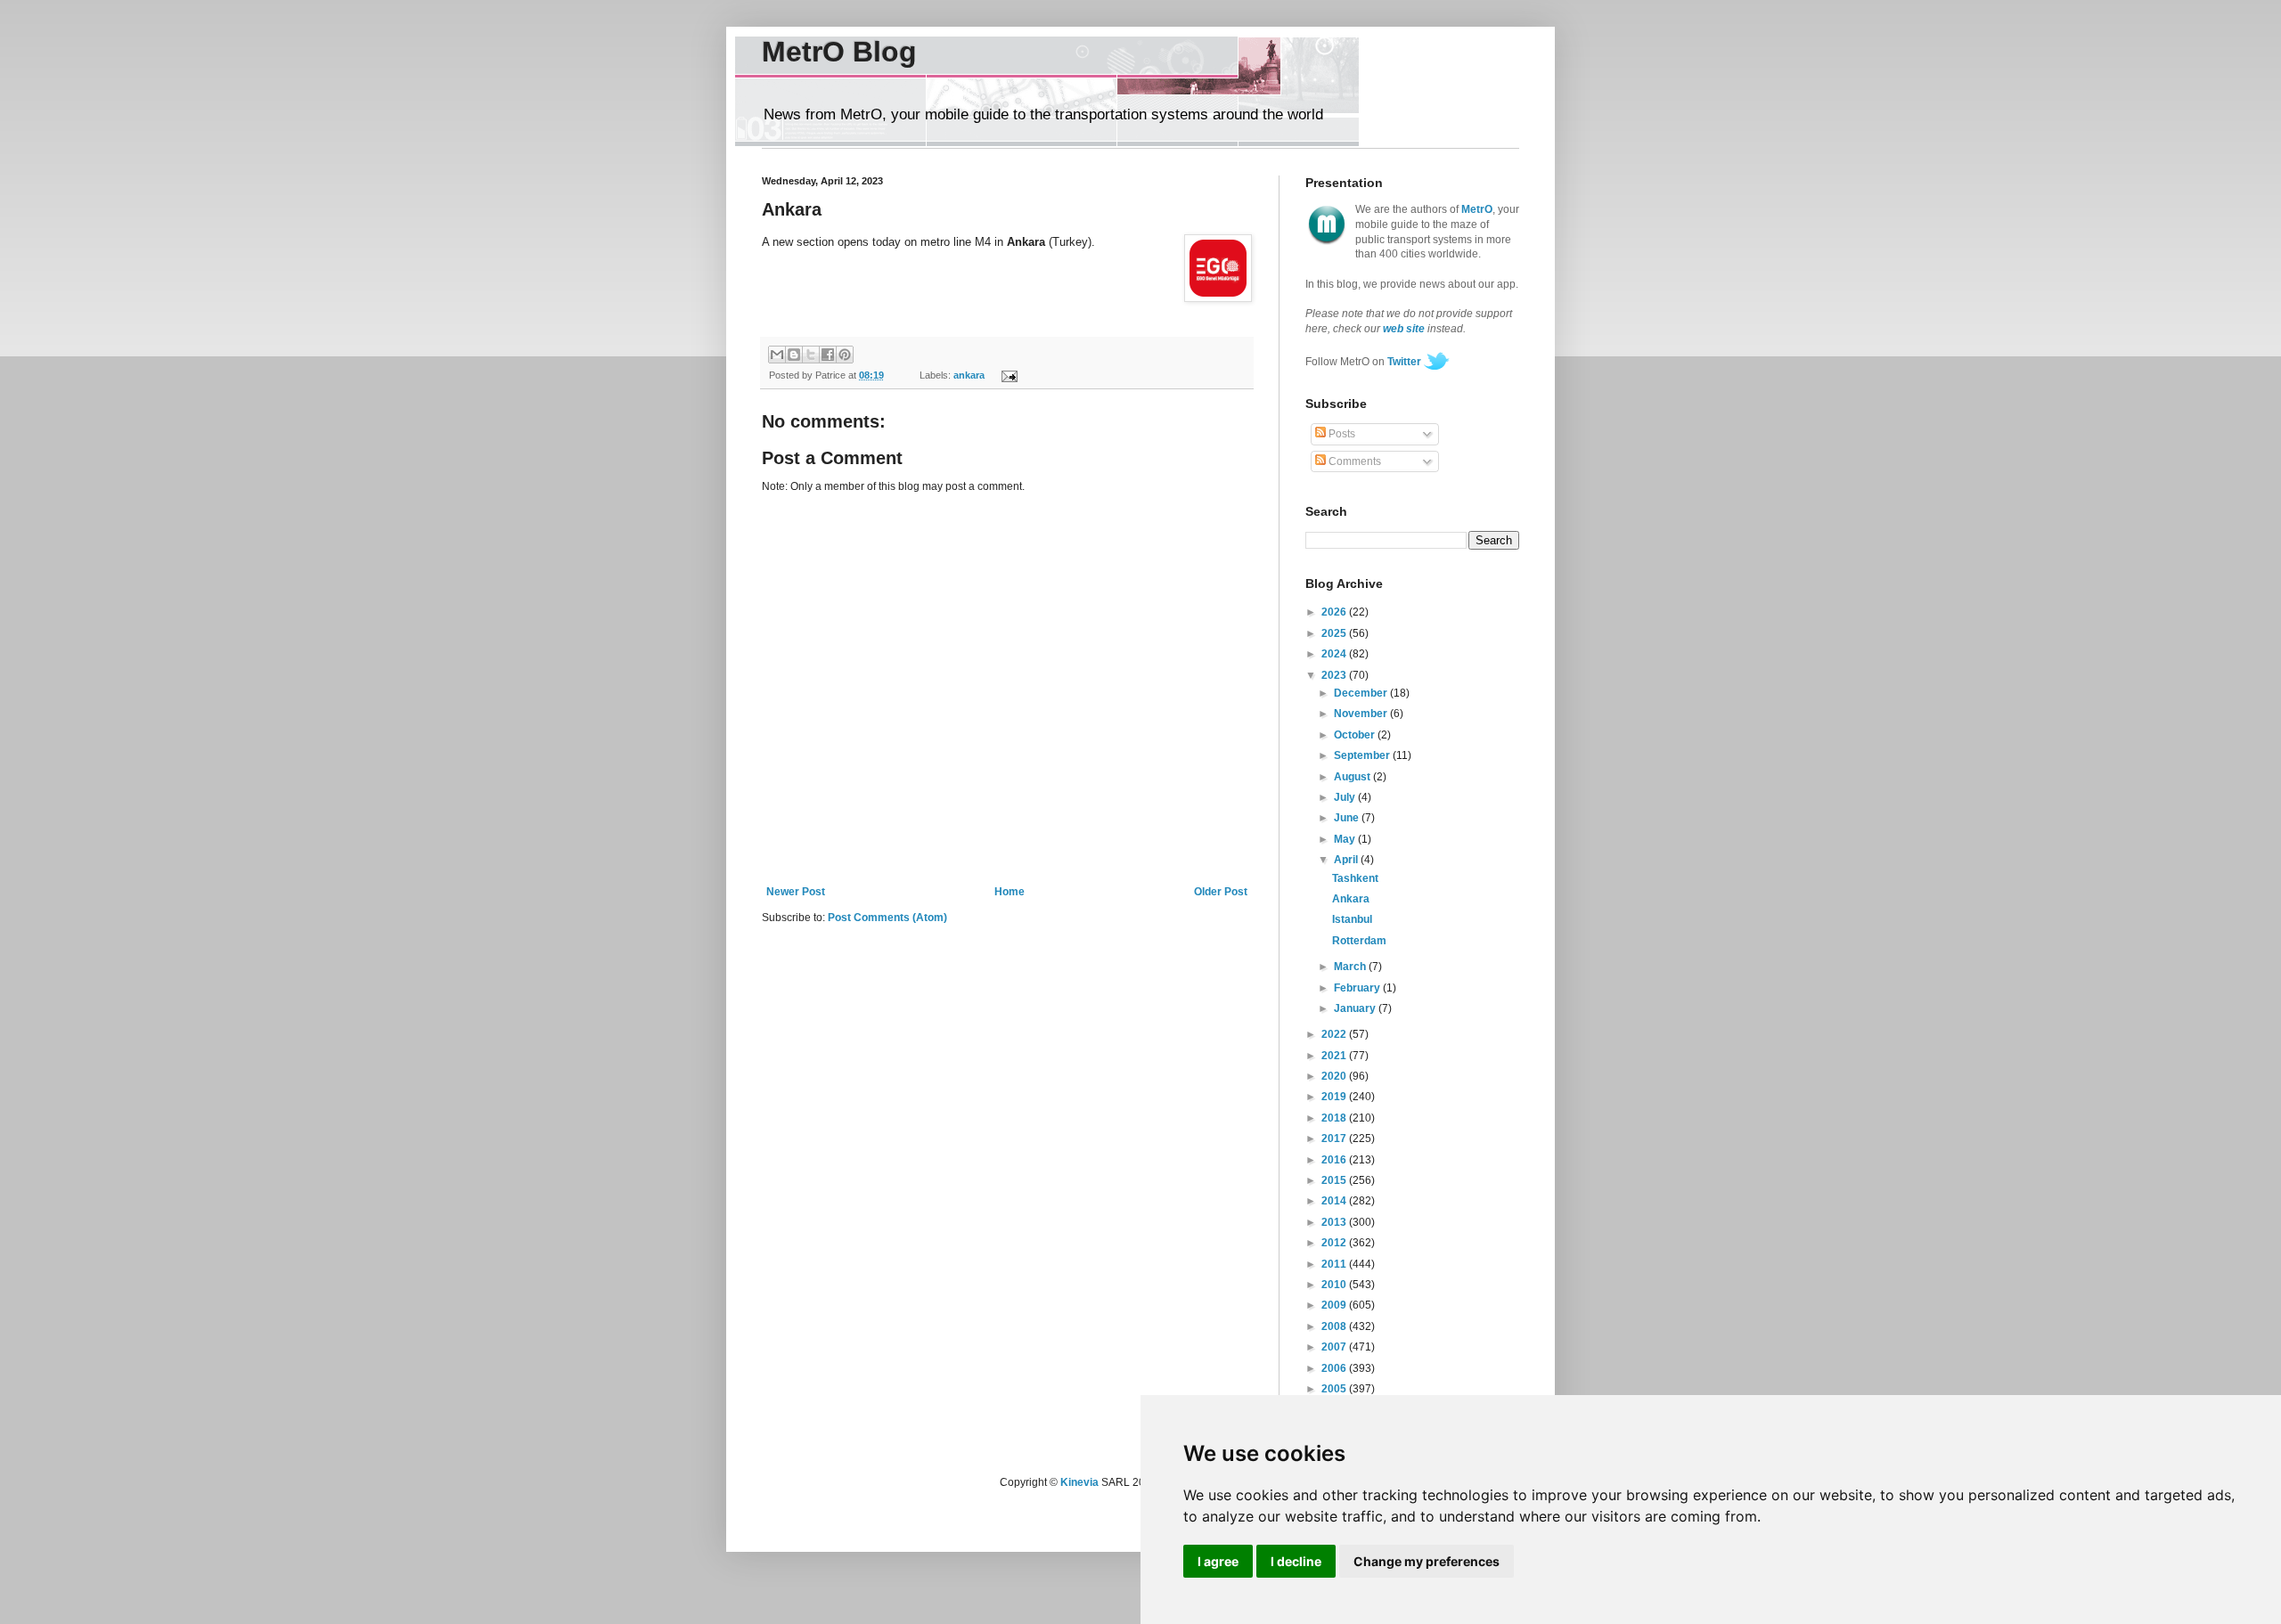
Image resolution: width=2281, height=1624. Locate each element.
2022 (1335, 1034)
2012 (1335, 1243)
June (1348, 818)
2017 (1335, 1138)
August (1353, 777)
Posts (1341, 434)
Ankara (1351, 899)
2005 (1335, 1389)
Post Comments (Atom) (887, 918)
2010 (1335, 1285)
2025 (1335, 633)
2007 (1335, 1347)
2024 (1335, 654)
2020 (1335, 1076)
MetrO (1477, 209)
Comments (1353, 461)
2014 (1335, 1201)
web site (1404, 329)
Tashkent (1355, 878)
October (1356, 735)
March (1351, 967)
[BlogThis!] (794, 355)
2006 (1335, 1368)
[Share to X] (811, 355)
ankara (969, 375)
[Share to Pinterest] (845, 355)
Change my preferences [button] (1427, 1561)
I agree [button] (1218, 1561)
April (1347, 860)
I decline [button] (1296, 1561)
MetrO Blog (839, 52)
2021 (1335, 1056)
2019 (1335, 1097)
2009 (1335, 1305)
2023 (1335, 675)
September (1363, 755)
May (1346, 839)
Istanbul (1352, 919)
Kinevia (1079, 1482)
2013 (1335, 1222)
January (1356, 1008)
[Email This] (777, 355)
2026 (1335, 612)
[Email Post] (1006, 375)
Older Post (1221, 892)
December (1362, 693)
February (1358, 988)
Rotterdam (1359, 941)
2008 (1335, 1326)
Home (1010, 892)
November (1362, 714)
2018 (1335, 1118)
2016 (1335, 1160)
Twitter (1404, 362)
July (1346, 797)
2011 (1335, 1264)
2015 (1335, 1180)
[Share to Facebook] (828, 355)
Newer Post (796, 892)
